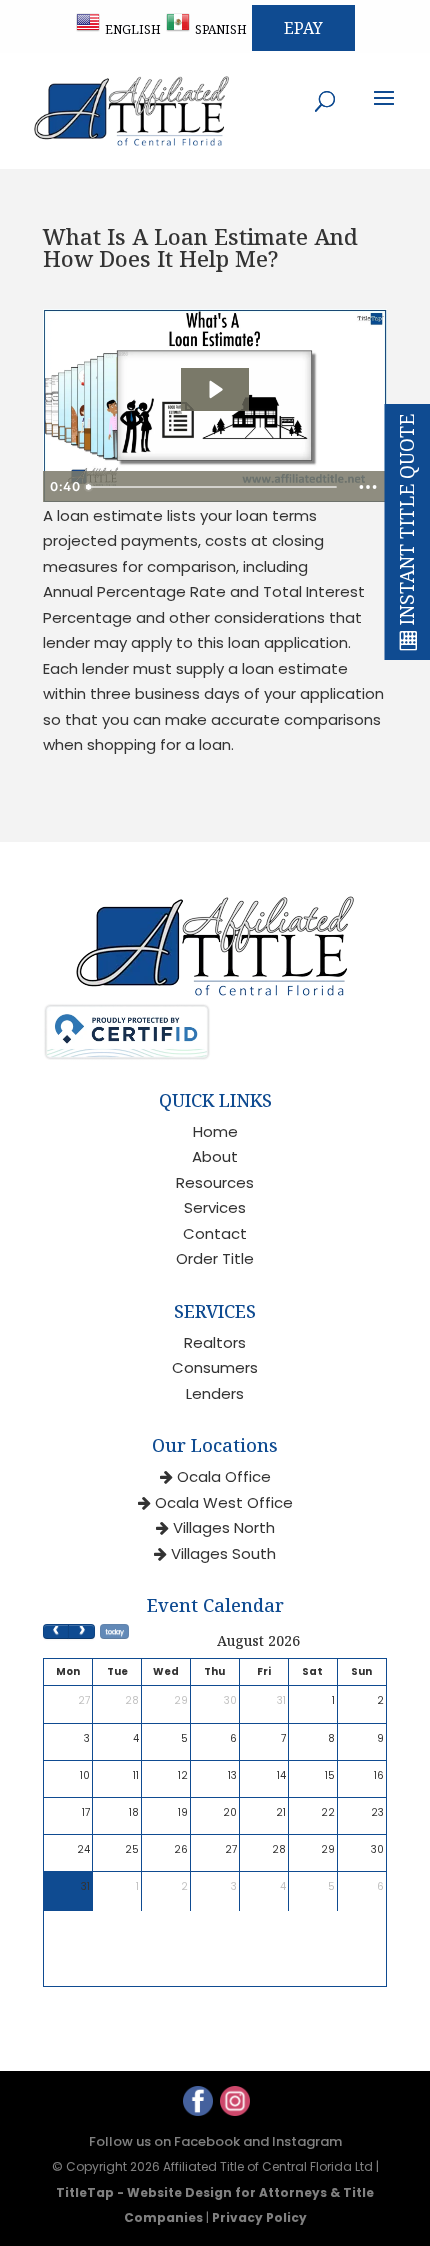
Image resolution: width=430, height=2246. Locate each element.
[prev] (56, 1631)
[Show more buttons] (368, 487)
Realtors (215, 1342)
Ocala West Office (224, 1502)
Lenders (215, 1393)
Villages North (224, 1527)
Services (215, 1207)
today (114, 1631)
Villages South (223, 1553)
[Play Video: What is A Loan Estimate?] (214, 389)
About (215, 1156)
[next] (81, 1631)
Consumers (215, 1367)
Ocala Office (224, 1476)
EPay (303, 28)
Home (215, 1131)
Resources (215, 1182)
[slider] (213, 487)
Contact (215, 1233)
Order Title (215, 1258)
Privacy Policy (259, 2217)
